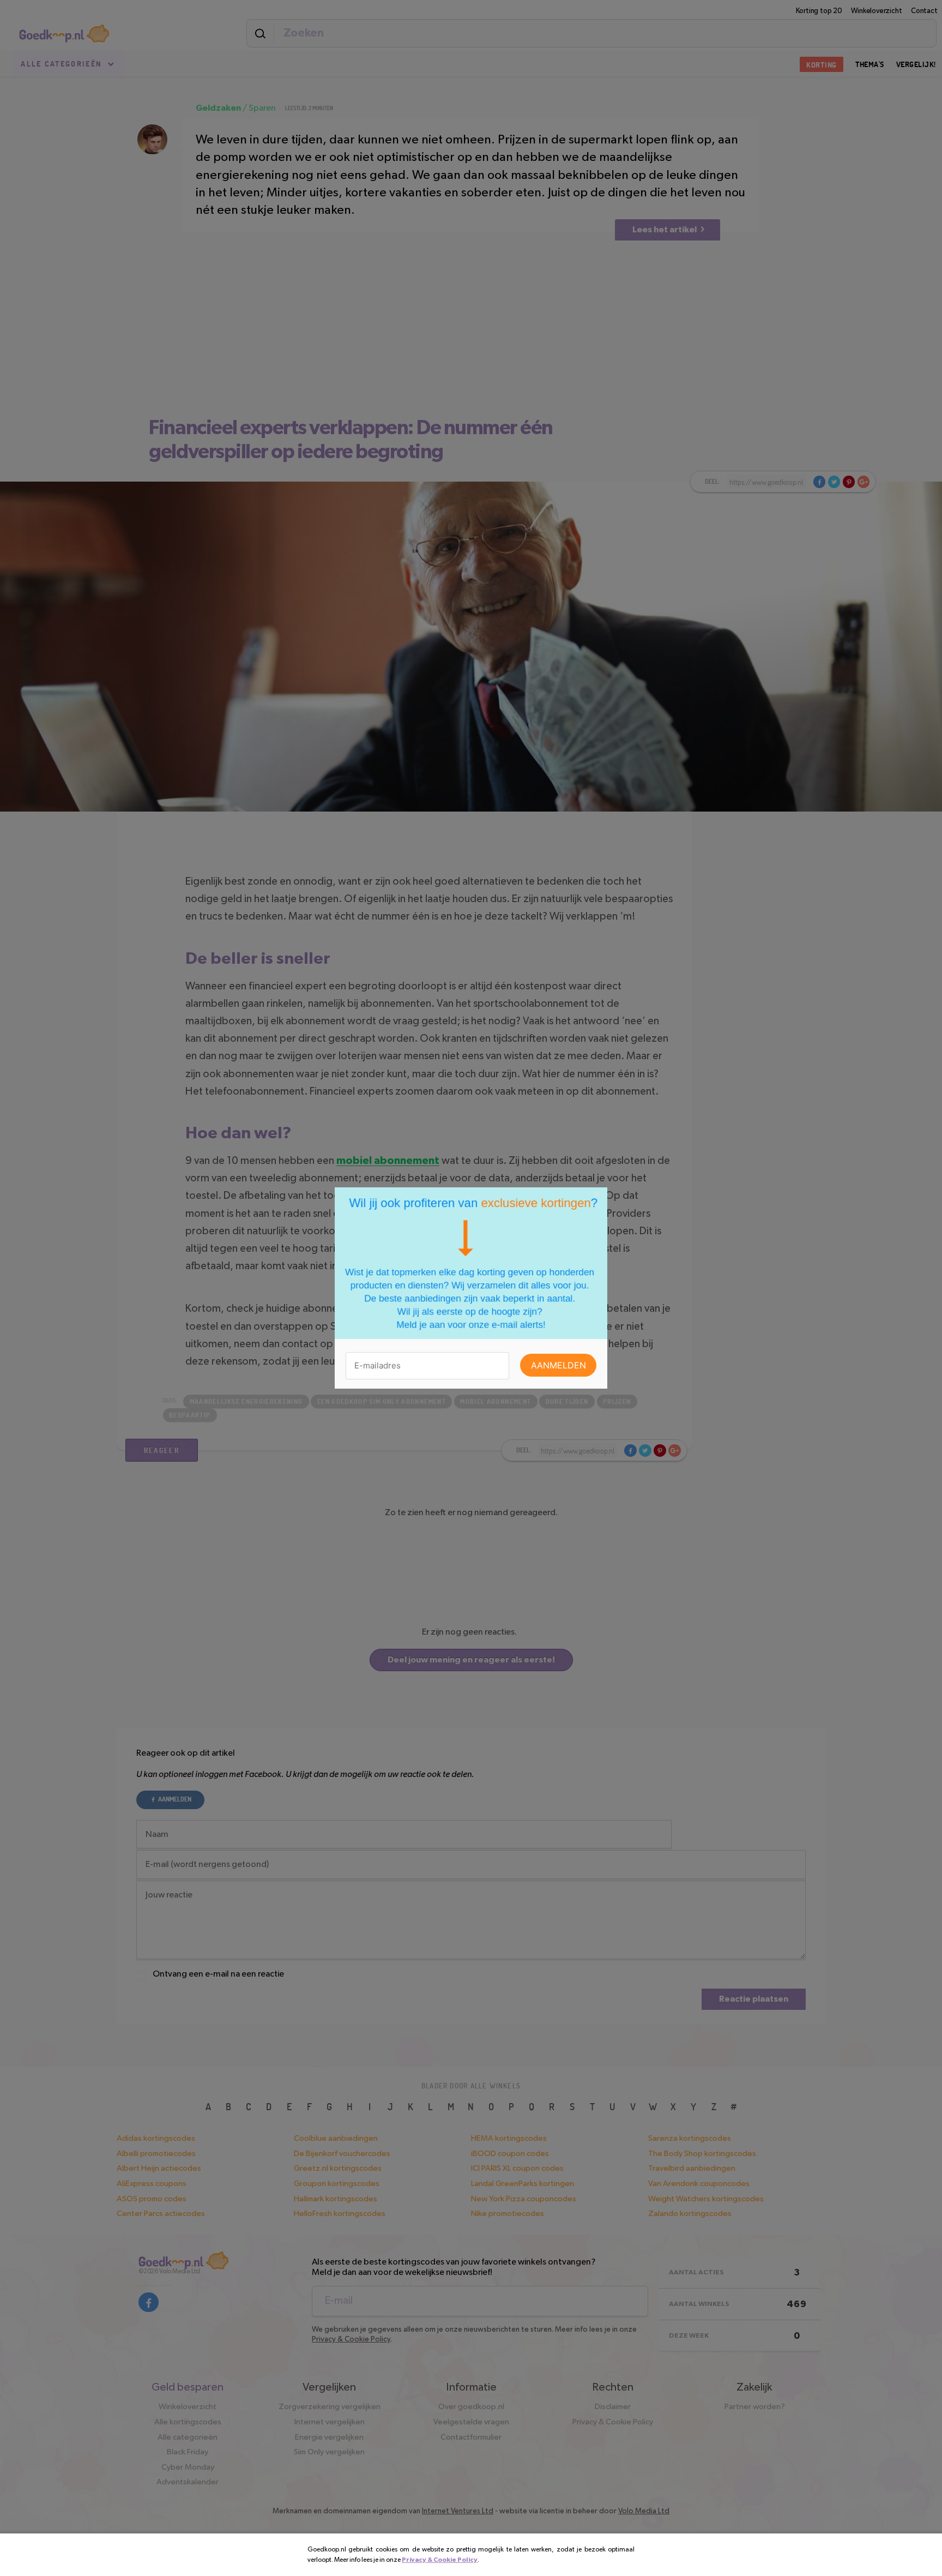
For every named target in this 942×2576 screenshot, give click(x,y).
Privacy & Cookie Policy (440, 2560)
